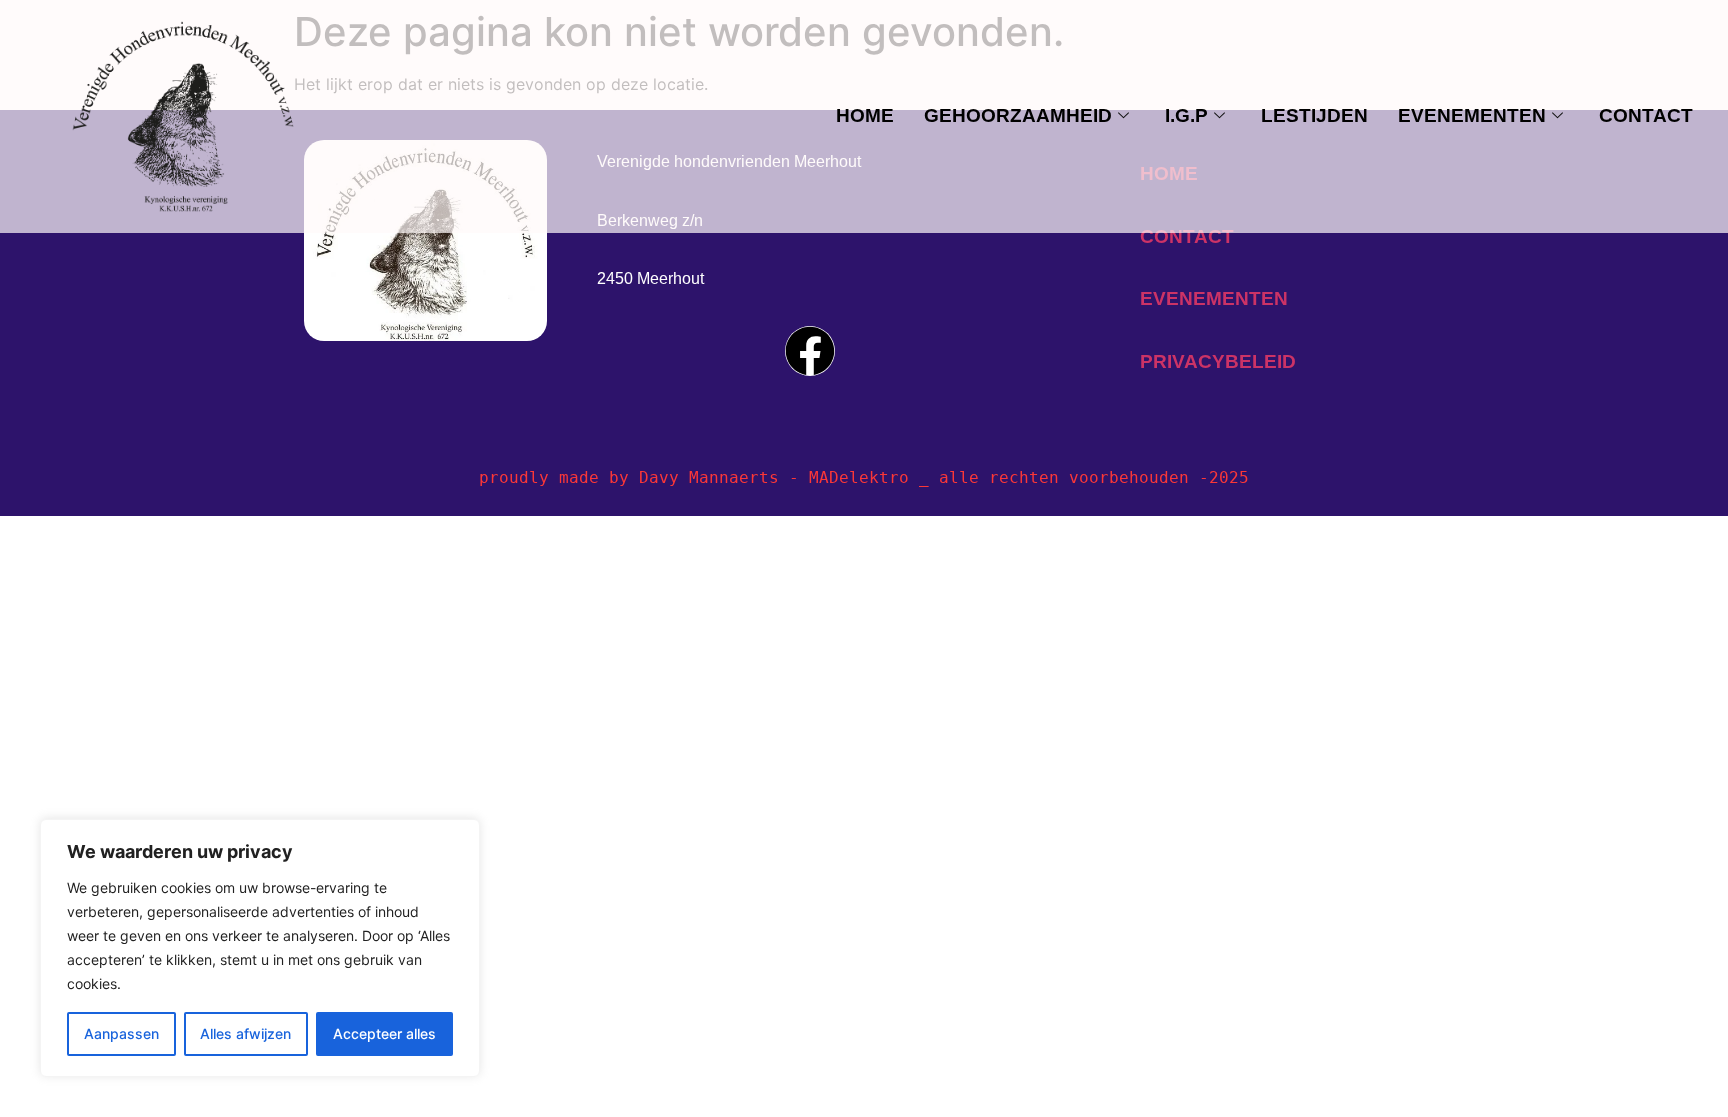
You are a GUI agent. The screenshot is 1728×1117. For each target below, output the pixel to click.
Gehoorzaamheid (1018, 115)
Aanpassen (121, 1033)
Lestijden (1314, 115)
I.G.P (1186, 115)
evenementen (1472, 115)
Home (865, 115)
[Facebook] (810, 351)
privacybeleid (1218, 361)
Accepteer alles (384, 1033)
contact (1646, 115)
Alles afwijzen (245, 1033)
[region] (260, 948)
